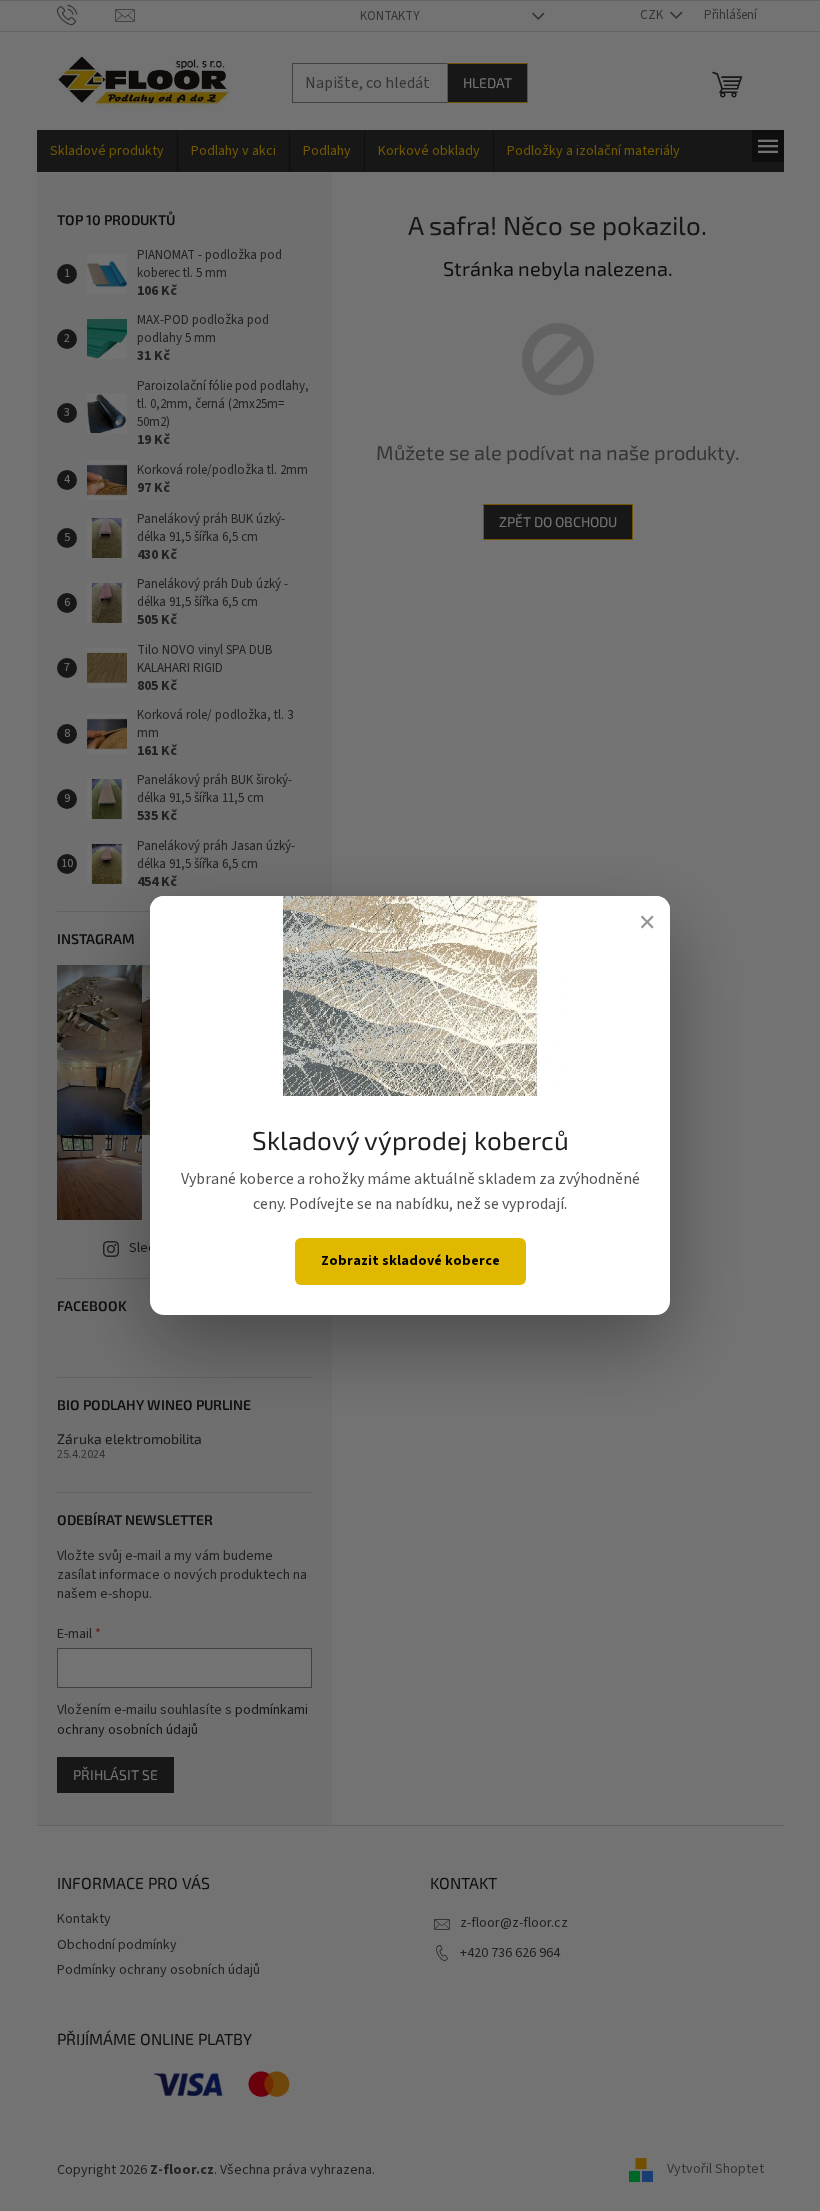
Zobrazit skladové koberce (410, 1261)
